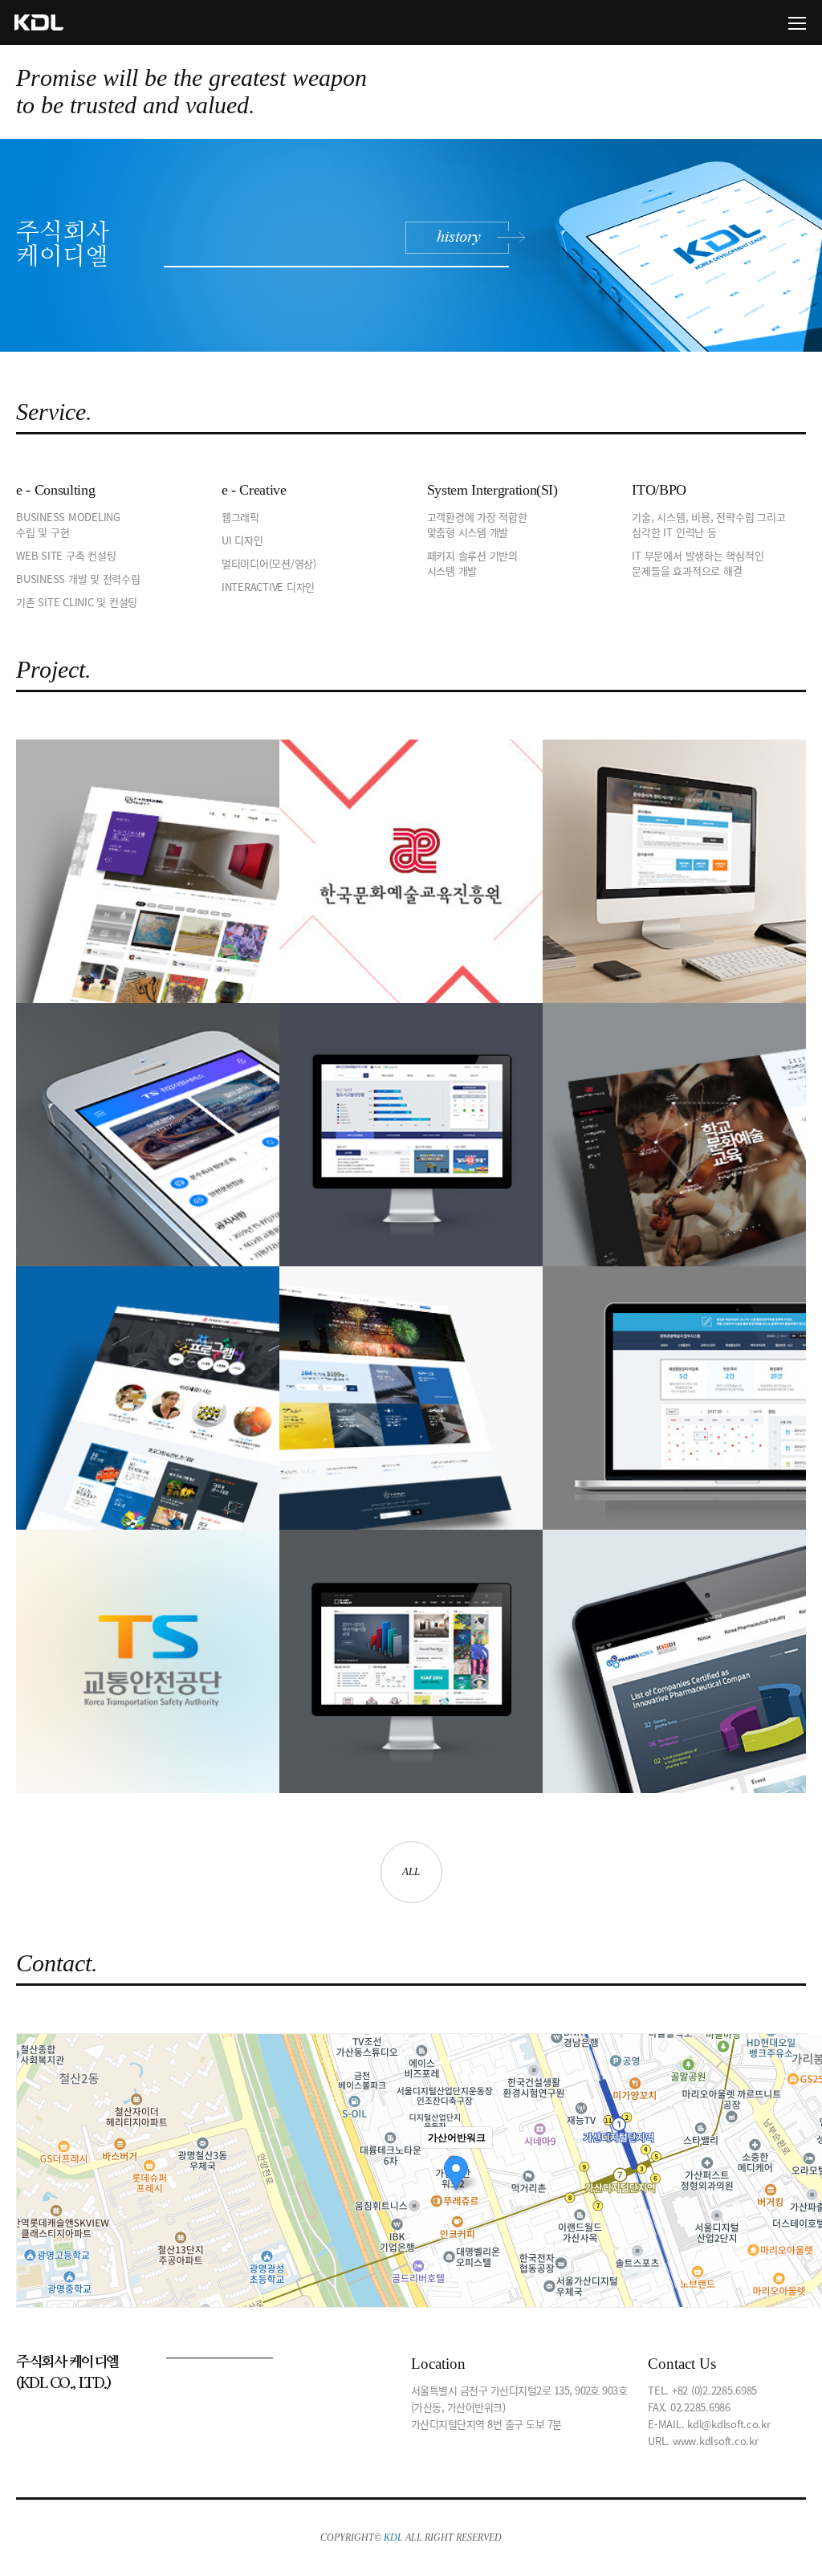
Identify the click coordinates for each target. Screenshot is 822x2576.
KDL (46, 22)
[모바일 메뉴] (797, 23)
